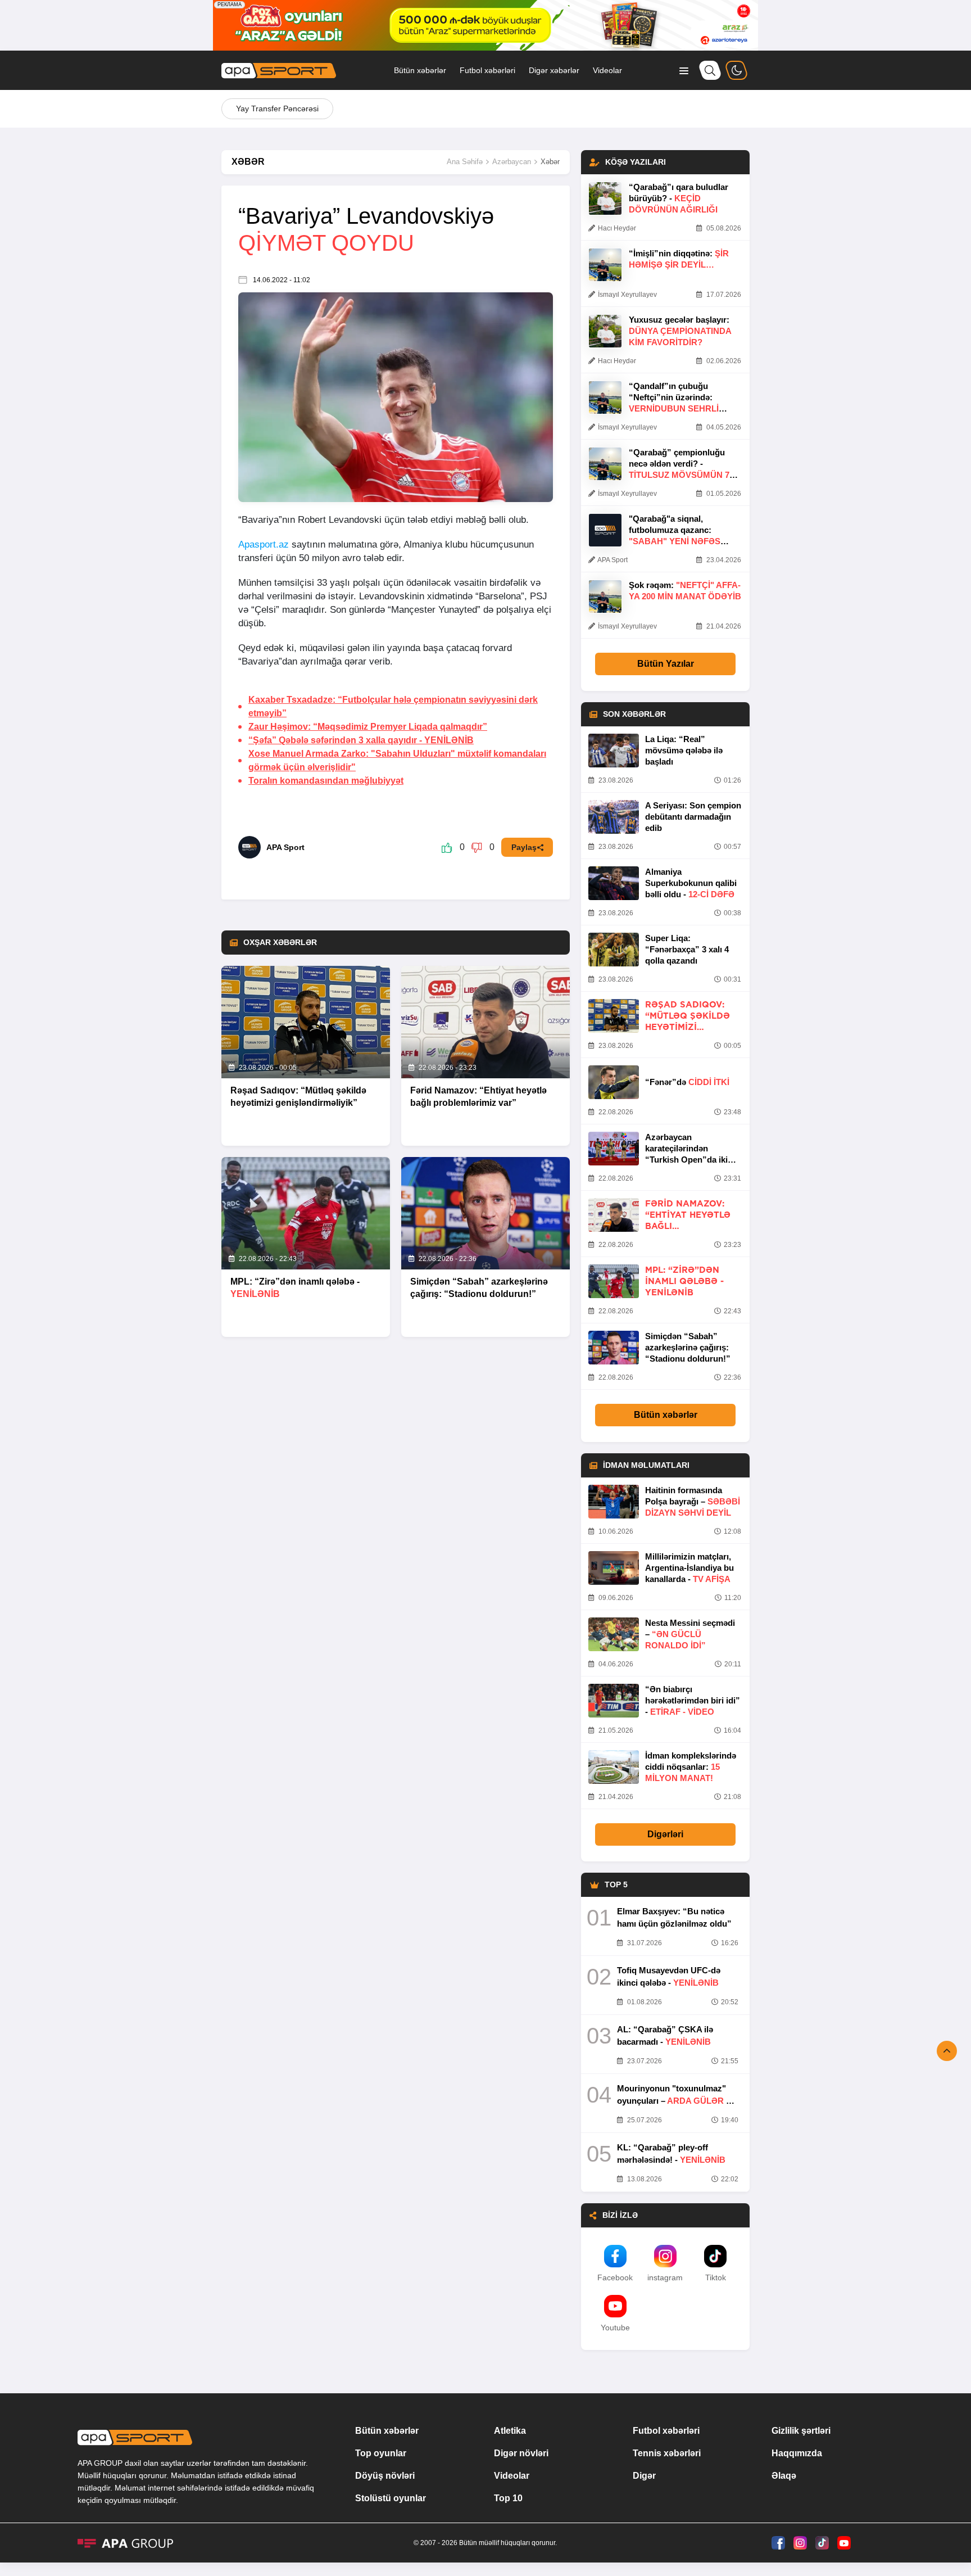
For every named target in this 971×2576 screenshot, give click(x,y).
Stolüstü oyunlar (391, 2498)
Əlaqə (784, 2476)
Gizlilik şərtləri (801, 2431)
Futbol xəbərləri (487, 70)
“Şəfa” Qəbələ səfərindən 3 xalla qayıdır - (361, 740)
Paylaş (524, 847)
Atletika (510, 2431)
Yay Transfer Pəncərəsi (277, 109)
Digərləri (665, 1834)
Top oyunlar (381, 2453)
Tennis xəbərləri (667, 2453)
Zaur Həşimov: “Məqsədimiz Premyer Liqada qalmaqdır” (368, 727)
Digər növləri (521, 2453)
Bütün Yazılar (666, 664)
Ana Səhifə (465, 162)
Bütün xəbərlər (420, 70)
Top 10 (508, 2498)
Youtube (615, 2328)
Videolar (607, 70)
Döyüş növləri (385, 2476)
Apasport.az (264, 544)
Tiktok (716, 2277)
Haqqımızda (797, 2453)
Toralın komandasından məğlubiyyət (326, 781)
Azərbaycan (512, 162)
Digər (644, 2476)
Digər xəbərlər (554, 70)
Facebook (615, 2277)
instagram (665, 2277)
